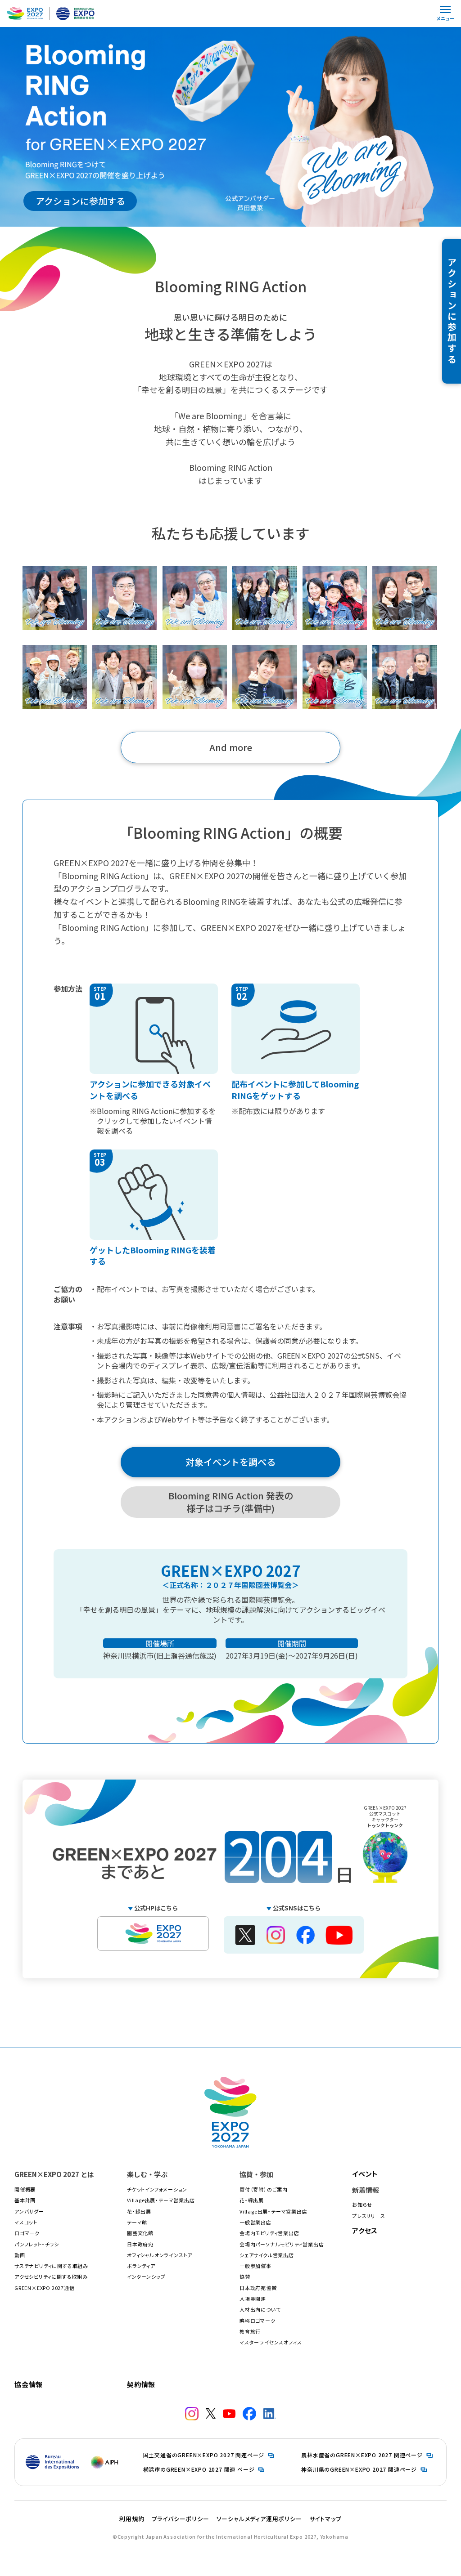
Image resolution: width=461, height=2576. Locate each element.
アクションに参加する (80, 201)
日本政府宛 (140, 2244)
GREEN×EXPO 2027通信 (45, 2288)
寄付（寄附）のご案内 (264, 2189)
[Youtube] (339, 1939)
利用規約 (132, 2519)
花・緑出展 (139, 2211)
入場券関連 (253, 2299)
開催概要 (25, 2189)
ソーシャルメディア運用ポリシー (259, 2519)
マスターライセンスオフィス (271, 2342)
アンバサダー (29, 2211)
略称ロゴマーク (258, 2321)
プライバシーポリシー (181, 2519)
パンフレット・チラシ (37, 2244)
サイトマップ (325, 2519)
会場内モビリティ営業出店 (269, 2233)
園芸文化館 (140, 2233)
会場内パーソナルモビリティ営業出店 (282, 2244)
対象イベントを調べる (230, 1462)
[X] (245, 1940)
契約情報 (141, 2384)
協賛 (245, 2276)
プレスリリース (369, 2216)
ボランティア (141, 2266)
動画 (20, 2255)
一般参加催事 (255, 2266)
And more (231, 747)
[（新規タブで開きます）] (192, 2414)
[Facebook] (305, 1939)
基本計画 (25, 2200)
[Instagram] (276, 1939)
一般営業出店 (255, 2222)
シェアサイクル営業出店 (267, 2255)
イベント (365, 2174)
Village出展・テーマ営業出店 (161, 2200)
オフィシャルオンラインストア (160, 2255)
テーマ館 (137, 2222)
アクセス (365, 2230)
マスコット (26, 2222)
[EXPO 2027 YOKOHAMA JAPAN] (153, 1934)
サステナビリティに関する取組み (51, 2266)
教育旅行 (250, 2331)
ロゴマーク (27, 2233)
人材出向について (260, 2309)
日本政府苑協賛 (258, 2288)
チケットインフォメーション (157, 2189)
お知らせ (362, 2205)
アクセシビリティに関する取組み (51, 2276)
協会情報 (29, 2384)
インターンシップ (146, 2276)
